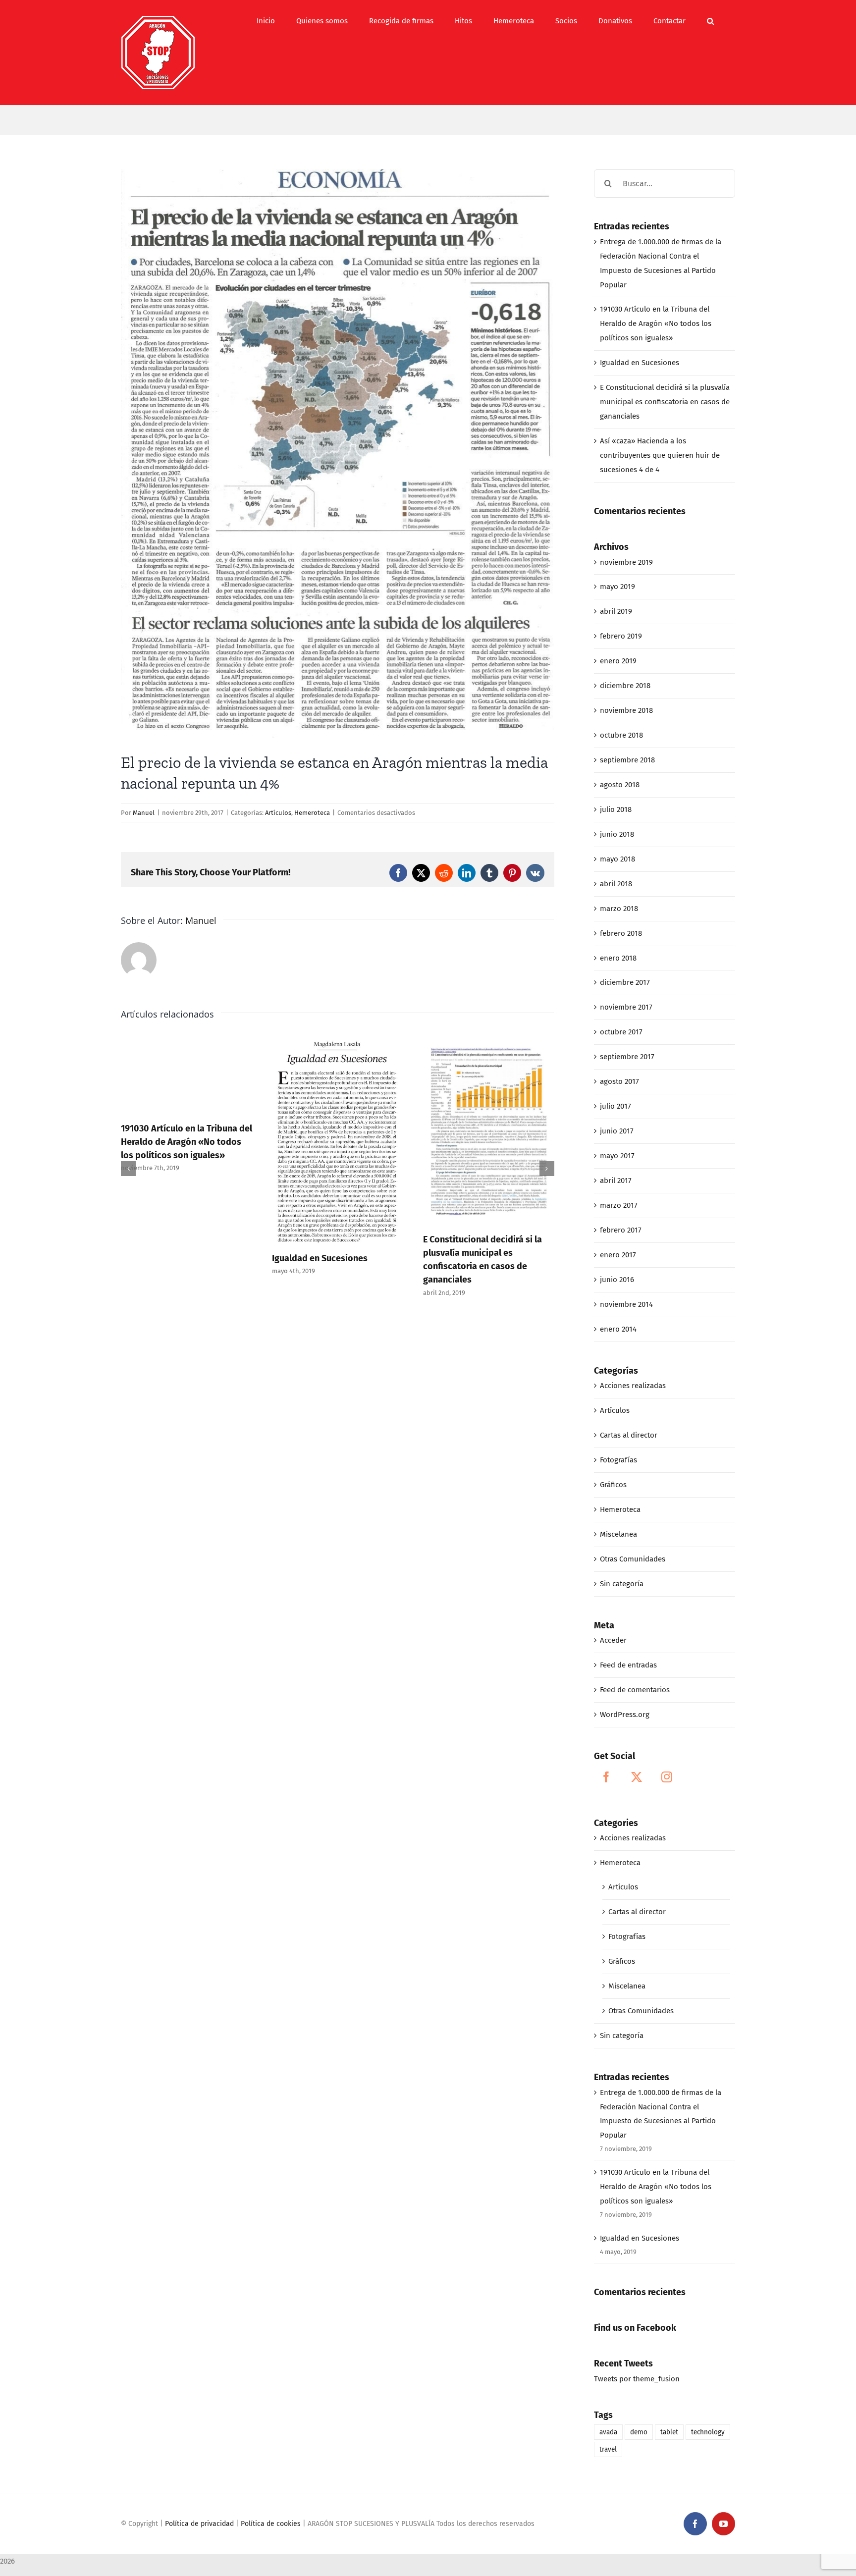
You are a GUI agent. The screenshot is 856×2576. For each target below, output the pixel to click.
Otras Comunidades (633, 1559)
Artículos (278, 813)
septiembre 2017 (627, 1057)
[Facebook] (606, 1777)
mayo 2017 (617, 1156)
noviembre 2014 (626, 1304)
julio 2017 (615, 1106)
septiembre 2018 (627, 760)
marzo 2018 (619, 909)
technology (708, 2432)
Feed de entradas (628, 1665)
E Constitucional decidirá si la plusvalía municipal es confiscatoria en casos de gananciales (665, 402)
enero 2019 (618, 661)
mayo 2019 (617, 587)
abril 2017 (616, 1181)
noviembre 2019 (626, 562)
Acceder (613, 1640)
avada (608, 2432)
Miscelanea (618, 1534)
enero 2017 (618, 1255)
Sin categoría (622, 1584)
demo (639, 2432)
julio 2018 (616, 809)
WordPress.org (625, 1715)
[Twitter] (637, 1777)
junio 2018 (617, 834)
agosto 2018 (620, 785)
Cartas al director (629, 1435)
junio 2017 (617, 1131)
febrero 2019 (621, 636)
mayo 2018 (617, 859)
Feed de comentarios (635, 1690)
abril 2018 (616, 884)
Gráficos (613, 1485)
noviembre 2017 (626, 1007)
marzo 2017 (619, 1205)
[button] (710, 21)
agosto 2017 (619, 1081)
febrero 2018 (621, 933)
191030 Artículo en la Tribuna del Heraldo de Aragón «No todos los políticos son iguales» (656, 323)
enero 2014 (618, 1329)
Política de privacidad (199, 2524)
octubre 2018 (621, 735)
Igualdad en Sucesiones (189, 1258)
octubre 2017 (621, 1032)
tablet (669, 2432)
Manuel (144, 813)
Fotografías (618, 1460)
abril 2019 (616, 611)
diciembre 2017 (625, 982)
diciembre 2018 (625, 686)
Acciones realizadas (633, 1386)
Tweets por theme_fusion (637, 2379)
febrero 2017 (621, 1230)
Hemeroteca (312, 813)
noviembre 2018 (626, 710)
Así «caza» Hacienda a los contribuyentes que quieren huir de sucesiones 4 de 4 (509, 1245)
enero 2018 (618, 958)
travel (608, 2449)
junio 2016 (617, 1280)
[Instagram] (667, 1777)
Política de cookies (271, 2524)
